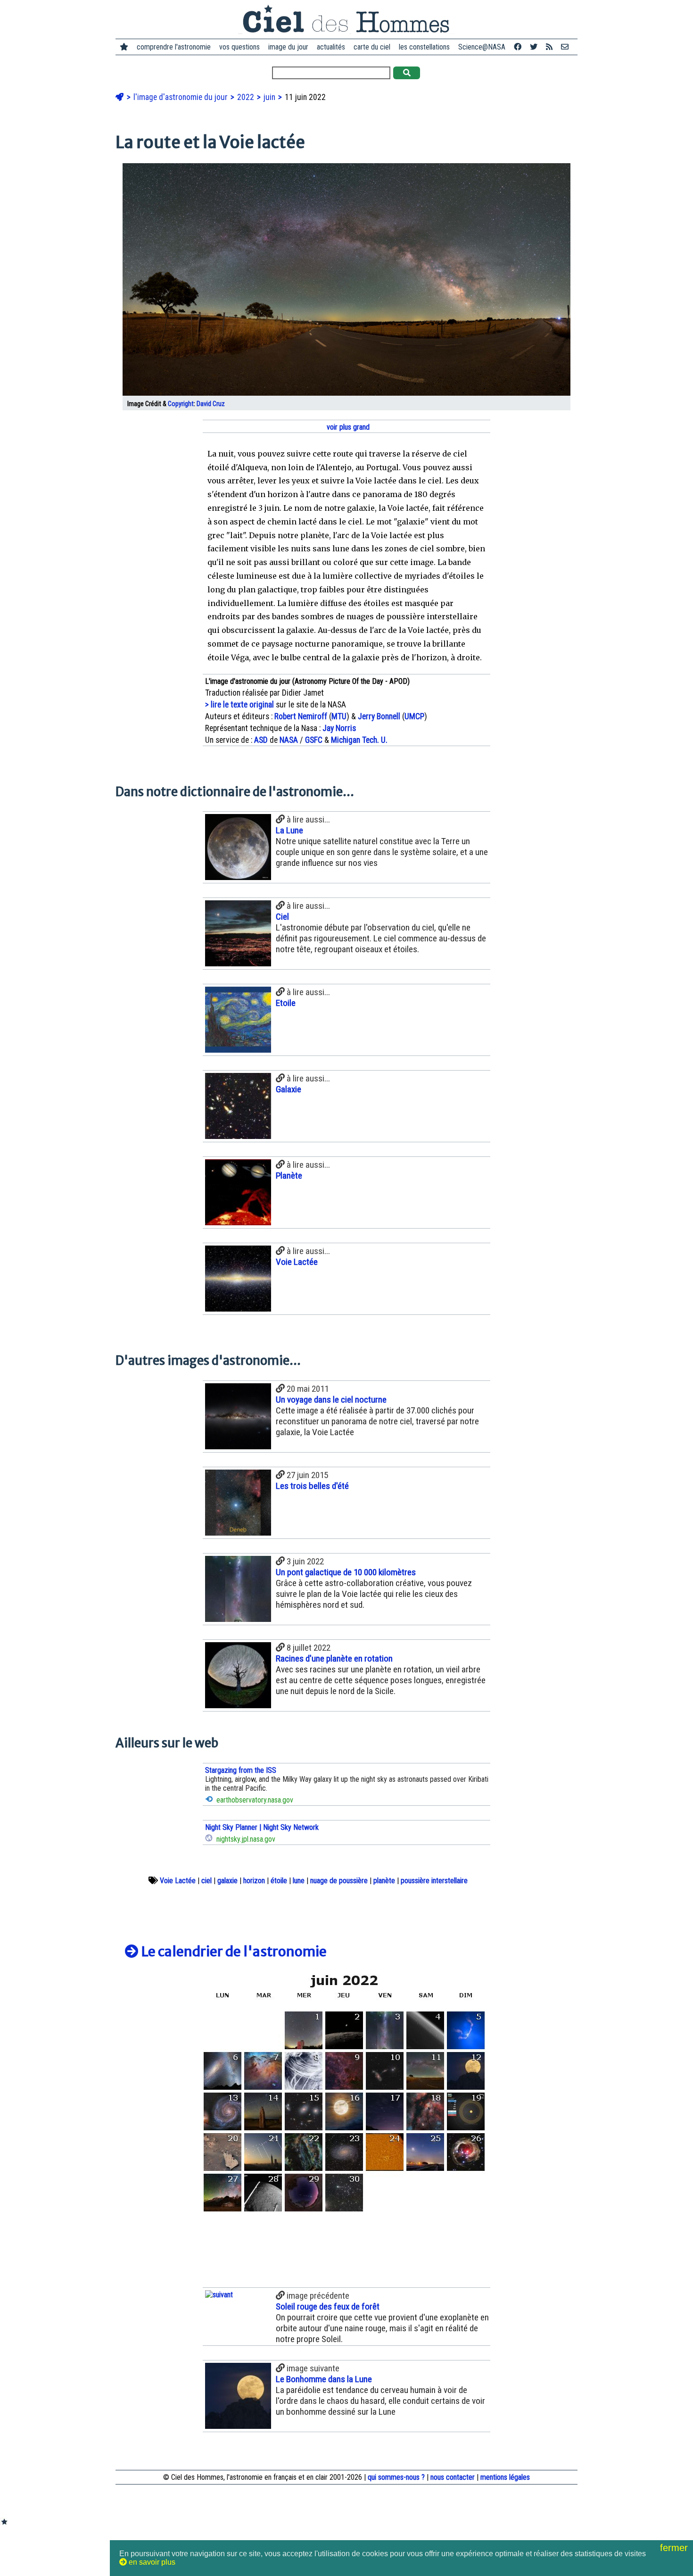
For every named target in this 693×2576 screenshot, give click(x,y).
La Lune (289, 830)
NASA (289, 740)
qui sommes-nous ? (396, 2477)
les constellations (424, 47)
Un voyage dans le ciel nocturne (331, 1400)
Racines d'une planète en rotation (334, 1658)
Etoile (286, 1003)
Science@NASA (482, 47)
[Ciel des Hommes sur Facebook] (518, 47)
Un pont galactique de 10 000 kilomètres (346, 1572)
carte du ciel (372, 47)
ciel (206, 1881)
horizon (254, 1881)
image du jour (288, 47)
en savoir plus (151, 2562)
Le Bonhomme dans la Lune (324, 2379)
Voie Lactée (297, 1262)
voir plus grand (347, 427)
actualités (331, 47)
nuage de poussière (339, 1881)
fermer (675, 2548)
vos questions (239, 47)
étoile (279, 1881)
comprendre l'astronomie (174, 47)
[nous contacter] (565, 47)
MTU (339, 716)
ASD (261, 740)
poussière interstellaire (434, 1881)
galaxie (227, 1881)
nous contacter (453, 2477)
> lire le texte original (239, 705)
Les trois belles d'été (312, 1486)
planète (384, 1881)
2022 (247, 97)
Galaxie (289, 1089)
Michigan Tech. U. (359, 740)
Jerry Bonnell (379, 716)
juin (270, 97)
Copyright (181, 404)
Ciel (282, 917)
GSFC (314, 740)
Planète (289, 1176)
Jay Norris (339, 728)
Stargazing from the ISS (241, 1770)
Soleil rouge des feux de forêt (328, 2306)
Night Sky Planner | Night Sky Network (262, 1827)
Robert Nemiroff (301, 716)
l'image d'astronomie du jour (181, 97)
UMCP (414, 716)
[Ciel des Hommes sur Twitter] (534, 47)
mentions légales (505, 2477)
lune (299, 1881)
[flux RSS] (549, 47)
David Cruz (211, 404)
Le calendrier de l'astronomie (233, 1952)
